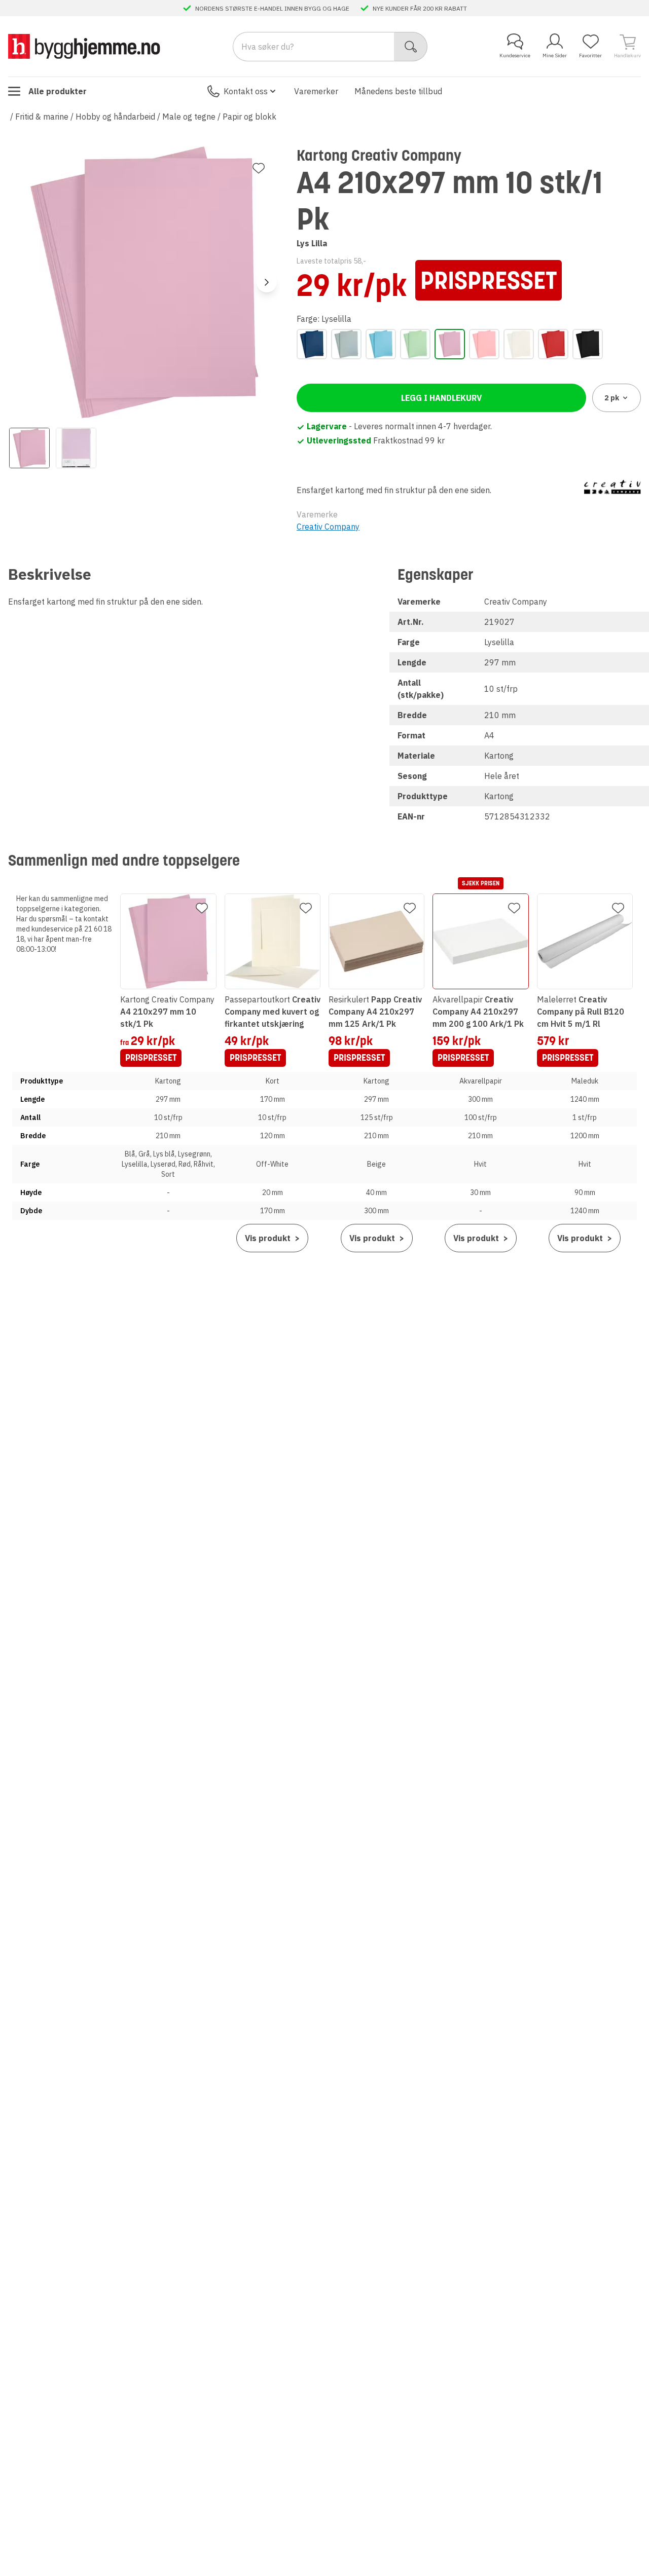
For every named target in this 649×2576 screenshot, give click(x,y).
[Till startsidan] (84, 46)
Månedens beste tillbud (398, 91)
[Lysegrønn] (415, 344)
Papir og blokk (249, 117)
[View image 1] (29, 448)
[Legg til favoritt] (259, 168)
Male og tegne (189, 117)
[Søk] (411, 47)
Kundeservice (515, 55)
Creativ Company (328, 527)
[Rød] (553, 344)
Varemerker (316, 91)
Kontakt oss (246, 91)
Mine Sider (555, 55)
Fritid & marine (42, 117)
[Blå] (312, 344)
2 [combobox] (612, 398)
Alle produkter (58, 91)
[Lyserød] (484, 344)
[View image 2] (76, 448)
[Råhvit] (519, 344)
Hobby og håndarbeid (115, 117)
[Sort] (588, 344)
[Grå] (346, 344)
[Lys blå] (381, 344)
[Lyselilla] (450, 344)
